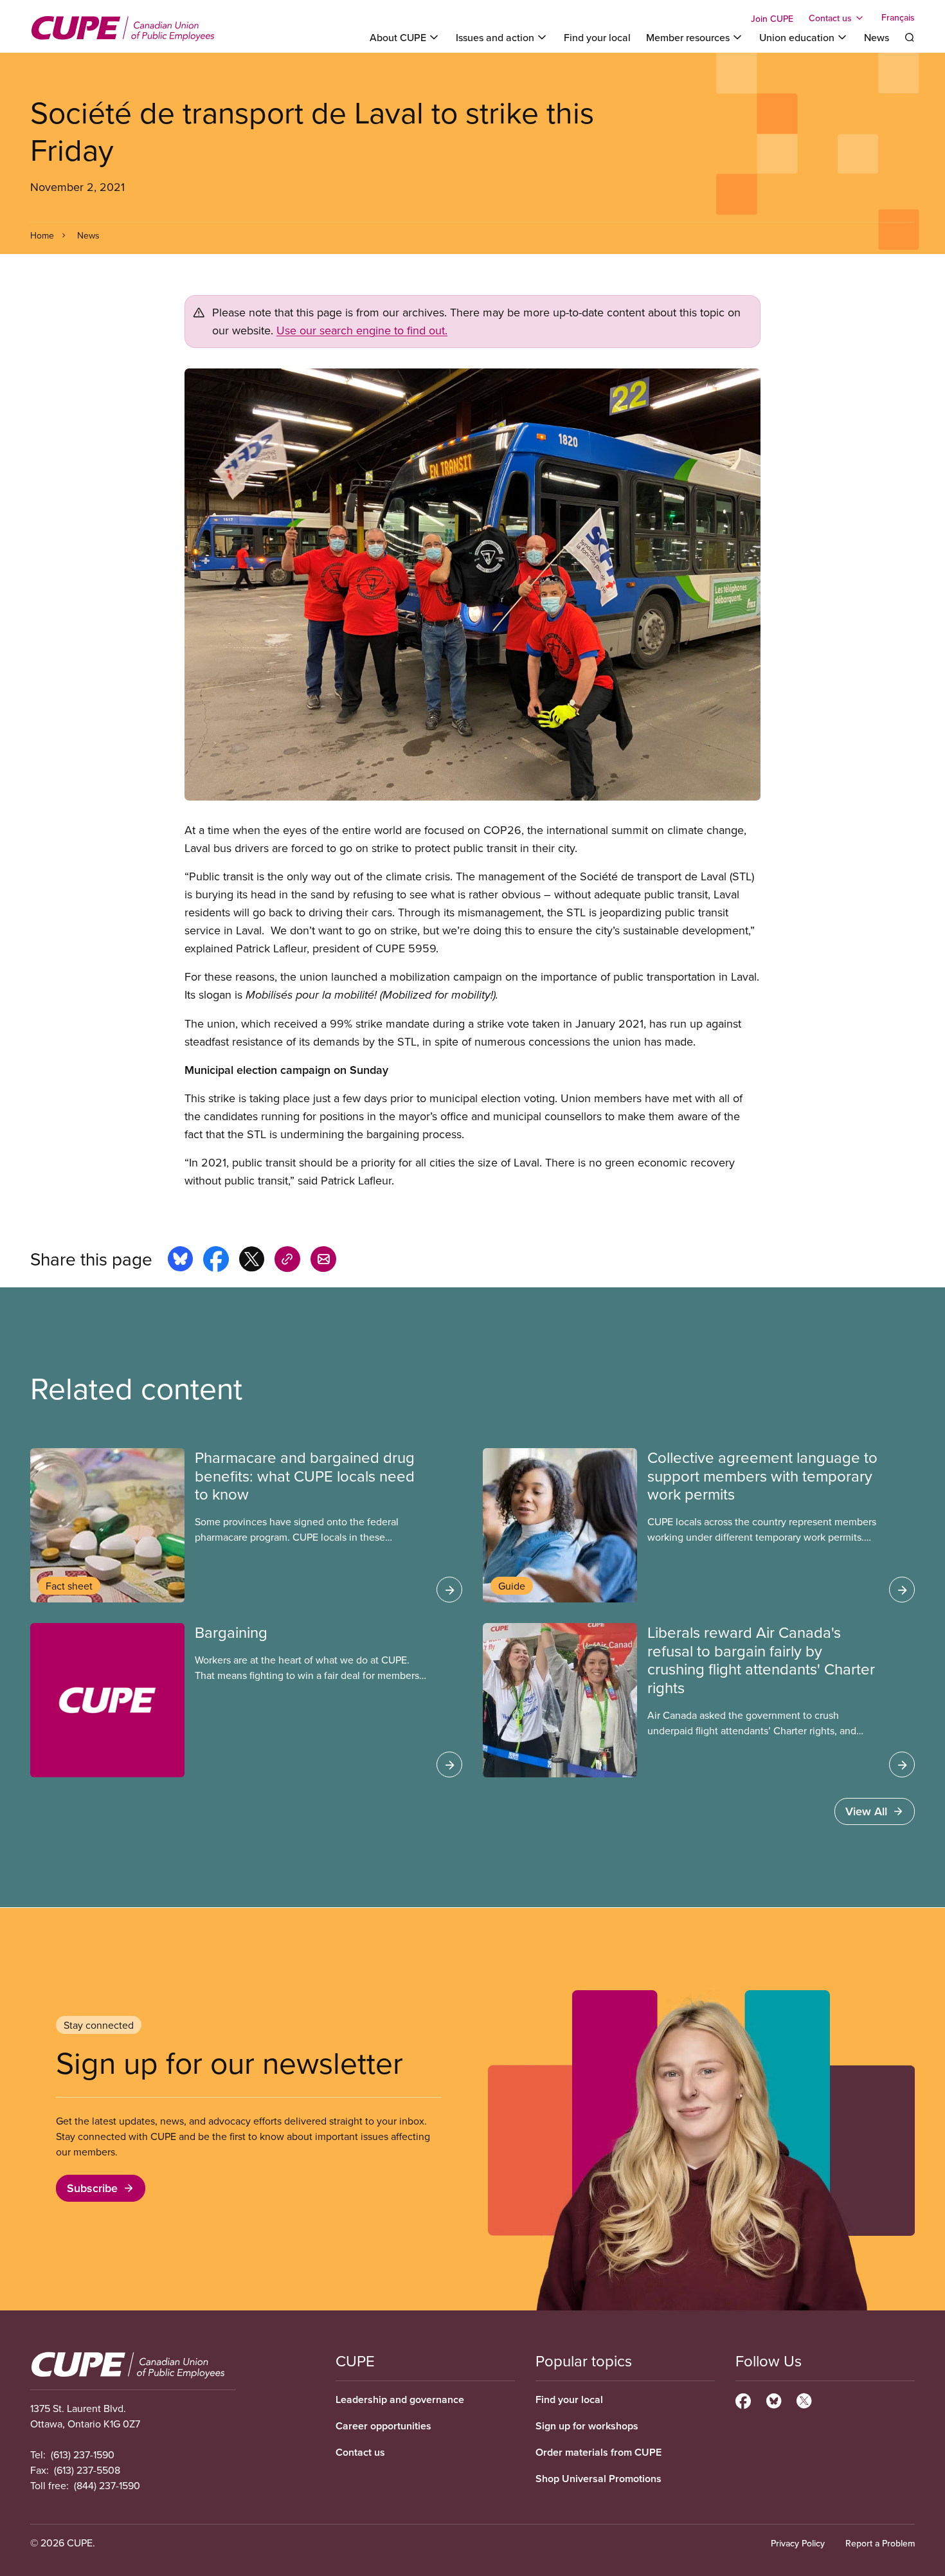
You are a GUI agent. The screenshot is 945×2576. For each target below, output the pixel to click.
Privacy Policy (798, 2543)
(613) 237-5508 (87, 2470)
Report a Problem (880, 2543)
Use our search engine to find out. (362, 330)
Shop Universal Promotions (598, 2479)
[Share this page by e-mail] (323, 1261)
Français (898, 18)
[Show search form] (910, 37)
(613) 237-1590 (83, 2454)
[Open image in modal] (473, 585)
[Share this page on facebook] (216, 1261)
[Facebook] (743, 2399)
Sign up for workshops (587, 2426)
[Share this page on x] (252, 1261)
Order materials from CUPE (598, 2452)
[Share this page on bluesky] (180, 1261)
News (877, 37)
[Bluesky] (774, 2399)
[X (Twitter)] (804, 2399)
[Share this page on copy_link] (287, 1261)
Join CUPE (772, 19)
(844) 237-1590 (107, 2485)
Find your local (597, 37)
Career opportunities (383, 2426)
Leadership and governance (400, 2399)
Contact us (360, 2452)
